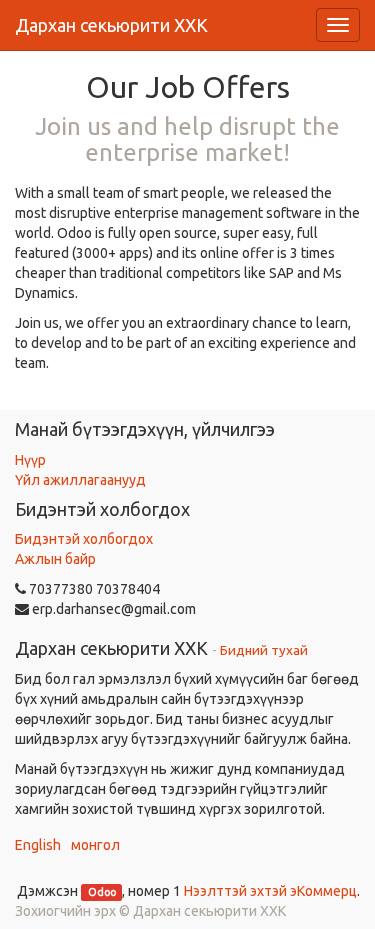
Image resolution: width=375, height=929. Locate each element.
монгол (95, 845)
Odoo (102, 892)
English (38, 845)
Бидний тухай (264, 650)
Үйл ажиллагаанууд (80, 480)
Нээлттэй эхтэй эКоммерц (270, 891)
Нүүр (30, 460)
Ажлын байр (55, 559)
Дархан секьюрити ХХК (111, 25)
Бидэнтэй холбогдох (84, 539)
